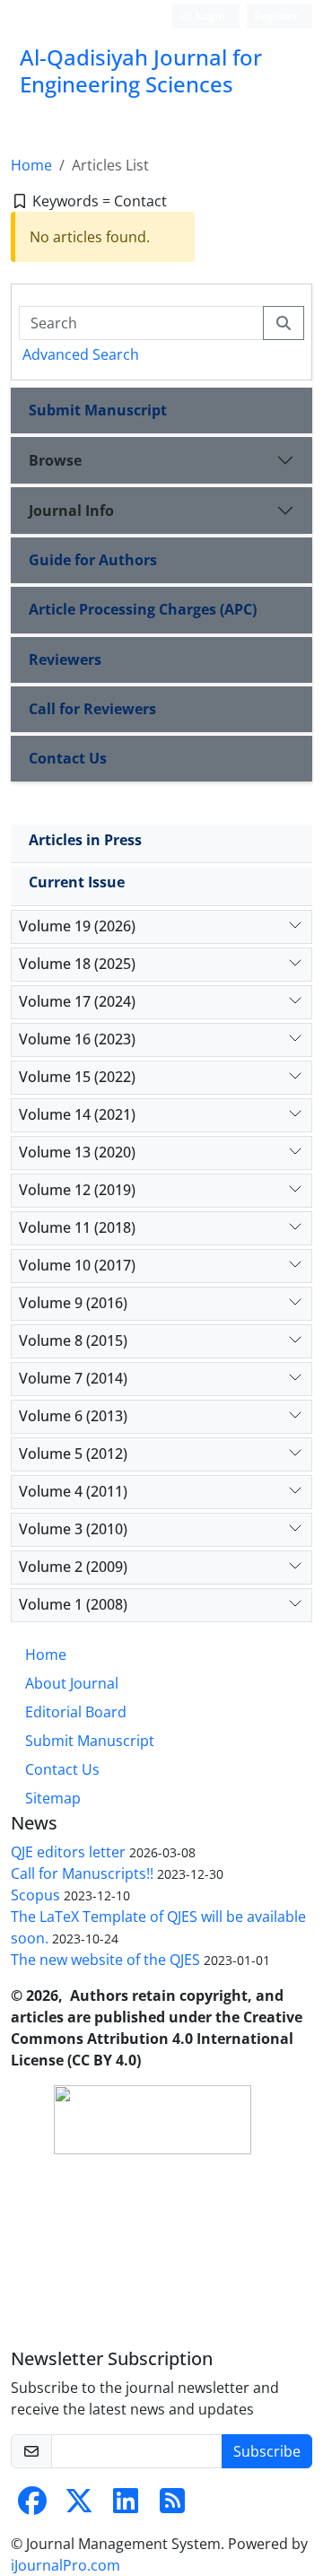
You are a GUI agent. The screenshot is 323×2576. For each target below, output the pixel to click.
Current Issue (77, 882)
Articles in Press (85, 840)
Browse (55, 460)
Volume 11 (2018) (77, 1227)
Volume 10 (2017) (77, 1265)
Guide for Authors (93, 560)
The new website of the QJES (105, 1960)
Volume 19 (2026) (77, 926)
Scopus (35, 1895)
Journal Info (71, 511)
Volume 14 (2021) (77, 1114)
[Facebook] (32, 2506)
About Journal (72, 1683)
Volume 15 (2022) (77, 1077)
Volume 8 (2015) (73, 1340)
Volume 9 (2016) (73, 1303)
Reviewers (65, 659)
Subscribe (267, 2451)
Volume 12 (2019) (77, 1190)
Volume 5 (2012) (73, 1454)
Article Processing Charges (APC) (143, 609)
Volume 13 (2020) (77, 1152)
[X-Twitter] (79, 2506)
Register (276, 16)
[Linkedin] (126, 2506)
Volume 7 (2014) (73, 1378)
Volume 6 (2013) (73, 1416)
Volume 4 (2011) (73, 1491)
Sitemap (53, 1798)
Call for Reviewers (92, 709)
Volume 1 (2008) (73, 1604)
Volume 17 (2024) (77, 1001)
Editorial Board (76, 1712)
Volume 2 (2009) (73, 1567)
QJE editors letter (68, 1852)
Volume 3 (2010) (73, 1529)
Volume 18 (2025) (77, 964)
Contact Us (68, 758)
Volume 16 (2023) (77, 1039)
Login (209, 16)
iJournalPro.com (65, 2565)
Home (31, 165)
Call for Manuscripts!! (82, 1873)
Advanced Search (81, 354)
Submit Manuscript (98, 410)
